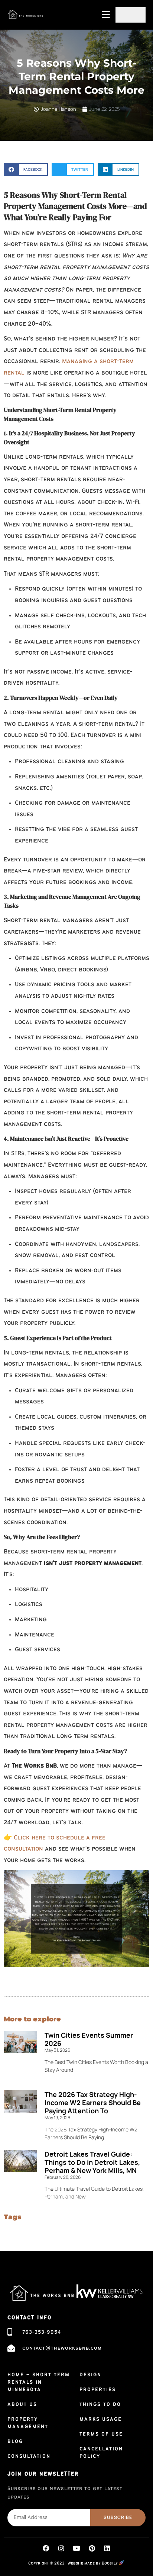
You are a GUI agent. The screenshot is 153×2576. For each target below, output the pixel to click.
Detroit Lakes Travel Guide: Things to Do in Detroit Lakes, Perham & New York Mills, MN (92, 2162)
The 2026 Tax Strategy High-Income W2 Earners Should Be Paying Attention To (93, 2103)
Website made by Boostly (93, 2564)
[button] (26, 169)
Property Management (28, 2423)
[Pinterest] (92, 2548)
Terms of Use (101, 2434)
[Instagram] (61, 2548)
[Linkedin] (107, 2548)
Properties (98, 2390)
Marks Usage (101, 2419)
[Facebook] (46, 2548)
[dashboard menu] (131, 15)
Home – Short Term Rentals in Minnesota (39, 2382)
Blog (15, 2442)
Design (90, 2375)
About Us (22, 2404)
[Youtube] (76, 2548)
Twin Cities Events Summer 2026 (89, 2039)
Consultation (29, 2456)
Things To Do (100, 2404)
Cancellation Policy (101, 2453)
